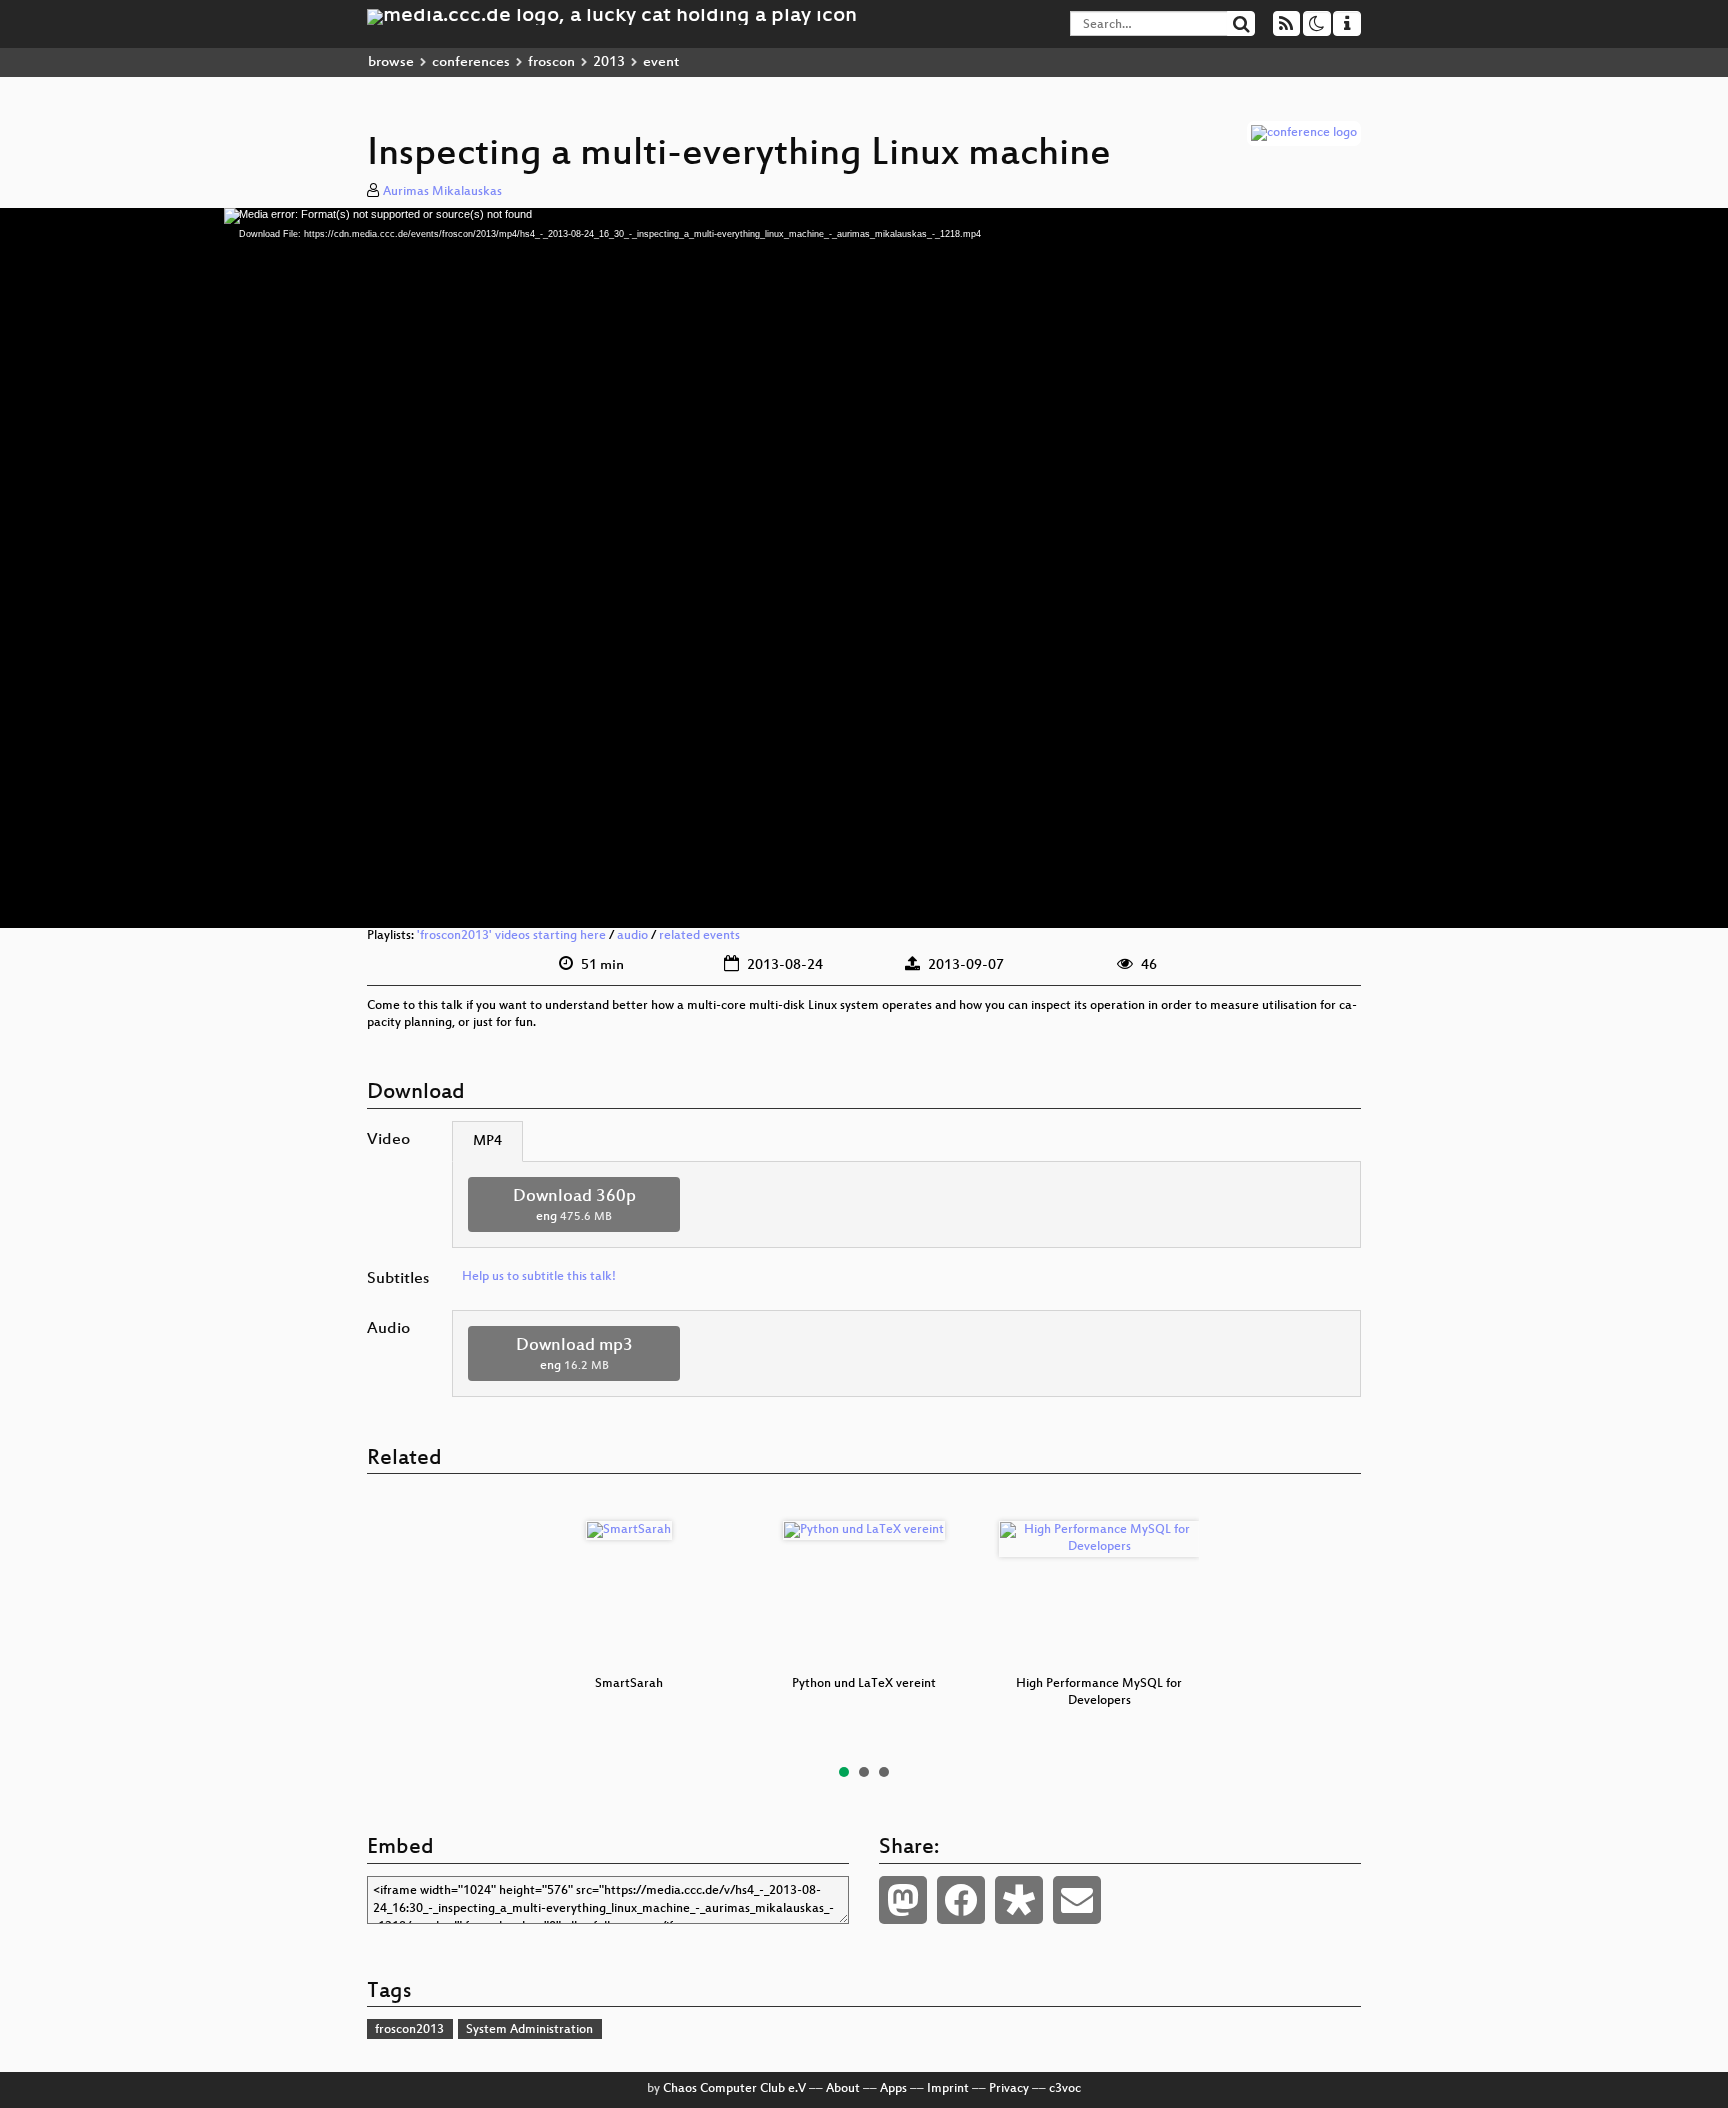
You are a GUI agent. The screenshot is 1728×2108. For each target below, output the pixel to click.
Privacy (1009, 2089)
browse (391, 62)
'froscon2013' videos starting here (511, 936)
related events (699, 936)
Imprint (948, 2089)
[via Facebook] (961, 1900)
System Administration (529, 2030)
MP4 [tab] (487, 1141)
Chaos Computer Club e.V (734, 2089)
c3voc (1065, 2089)
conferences (471, 62)
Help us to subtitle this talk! (539, 1277)
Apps (893, 2089)
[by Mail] (1077, 1900)
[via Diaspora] (1019, 1900)
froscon (551, 62)
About (843, 2089)
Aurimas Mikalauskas (442, 192)
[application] (864, 568)
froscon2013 (409, 2030)
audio (632, 936)
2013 (609, 62)
